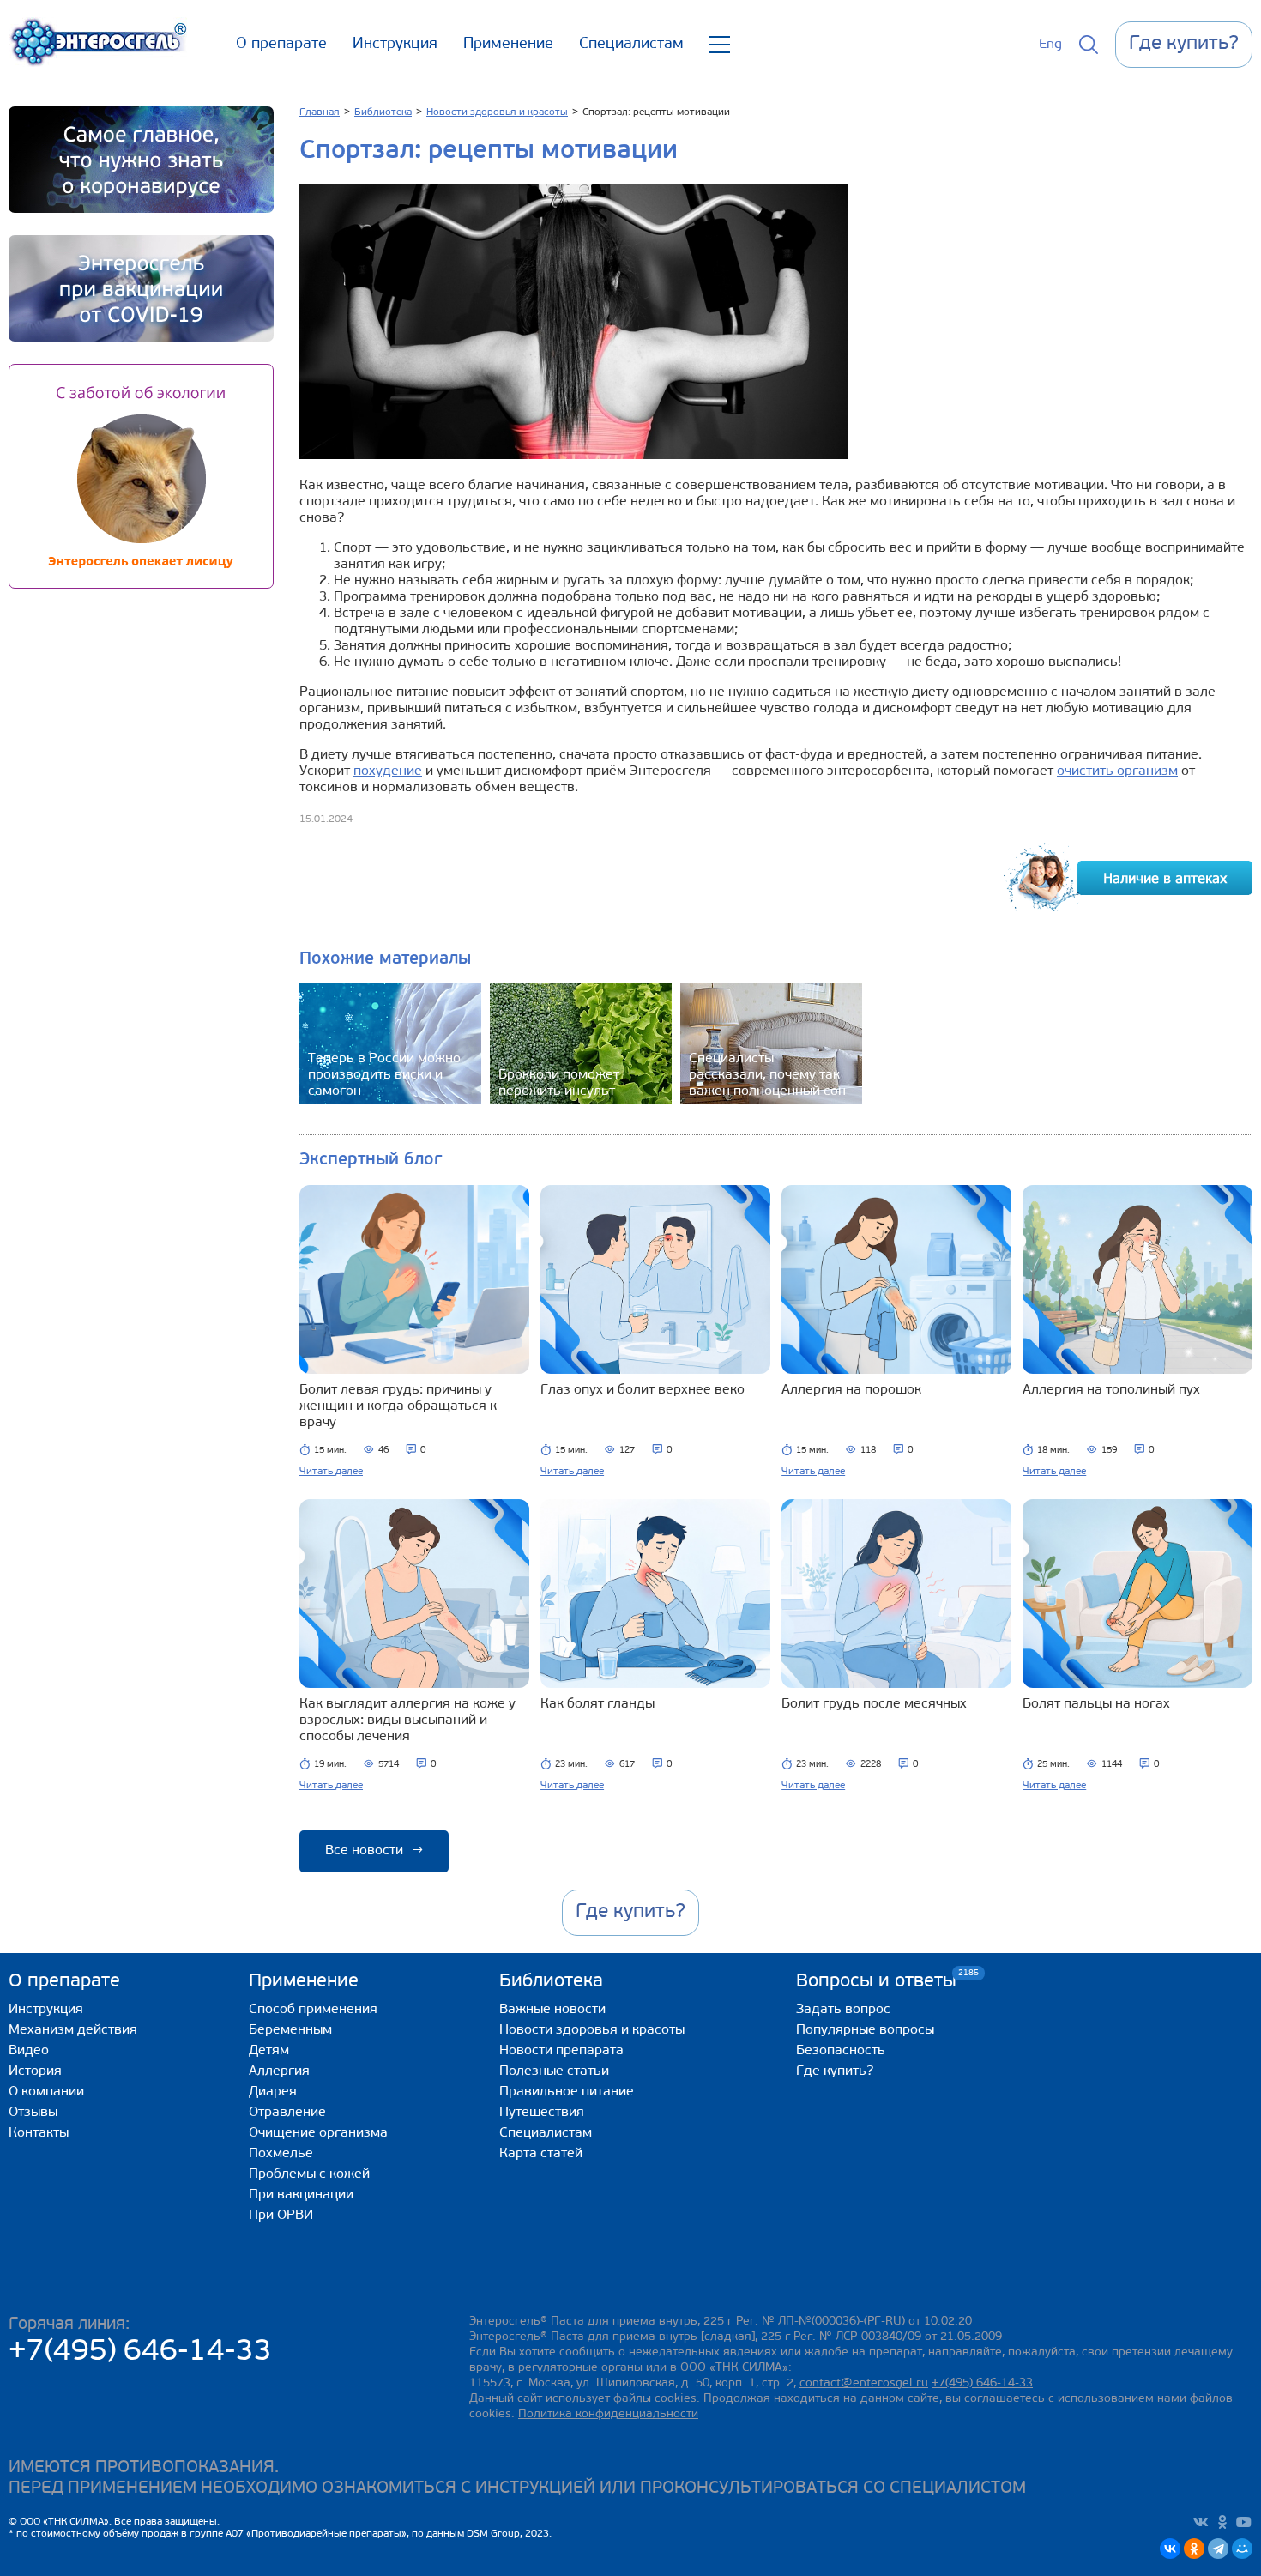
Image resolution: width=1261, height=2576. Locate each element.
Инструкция (395, 45)
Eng (1050, 45)
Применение (508, 45)
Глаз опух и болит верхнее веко (643, 1390)
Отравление (287, 2113)
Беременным (290, 2030)
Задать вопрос (843, 2010)
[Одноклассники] (1194, 2549)
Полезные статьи (554, 2071)
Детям (269, 2051)
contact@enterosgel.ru (864, 2383)
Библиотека (551, 1982)
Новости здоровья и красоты (592, 2030)
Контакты (39, 2133)
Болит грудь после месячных (874, 1704)
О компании (46, 2092)
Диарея (273, 2092)
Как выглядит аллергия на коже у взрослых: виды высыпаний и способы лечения (407, 1720)
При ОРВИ (281, 2216)
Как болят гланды (597, 1704)
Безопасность (841, 2051)
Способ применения (313, 2010)
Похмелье (281, 2154)
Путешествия (542, 2113)
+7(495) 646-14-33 (140, 2352)
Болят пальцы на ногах (1096, 1704)
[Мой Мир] (1242, 2549)
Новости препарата (561, 2051)
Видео (29, 2051)
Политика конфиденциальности (608, 2414)
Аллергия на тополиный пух (1111, 1390)
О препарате (281, 45)
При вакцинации (301, 2195)
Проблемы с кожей (309, 2174)
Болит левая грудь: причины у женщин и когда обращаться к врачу (398, 1406)
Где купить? (835, 2071)
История (35, 2071)
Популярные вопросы (865, 2030)
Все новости (374, 1851)
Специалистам (631, 45)
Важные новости (552, 2010)
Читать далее (331, 1472)
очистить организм (1117, 771)
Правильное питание (567, 2092)
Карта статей (541, 2154)
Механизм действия (73, 2030)
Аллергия (279, 2071)
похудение (388, 771)
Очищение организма (318, 2133)
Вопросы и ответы (876, 1981)
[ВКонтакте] (1170, 2549)
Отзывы (33, 2113)
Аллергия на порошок (851, 1390)
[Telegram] (1218, 2549)
